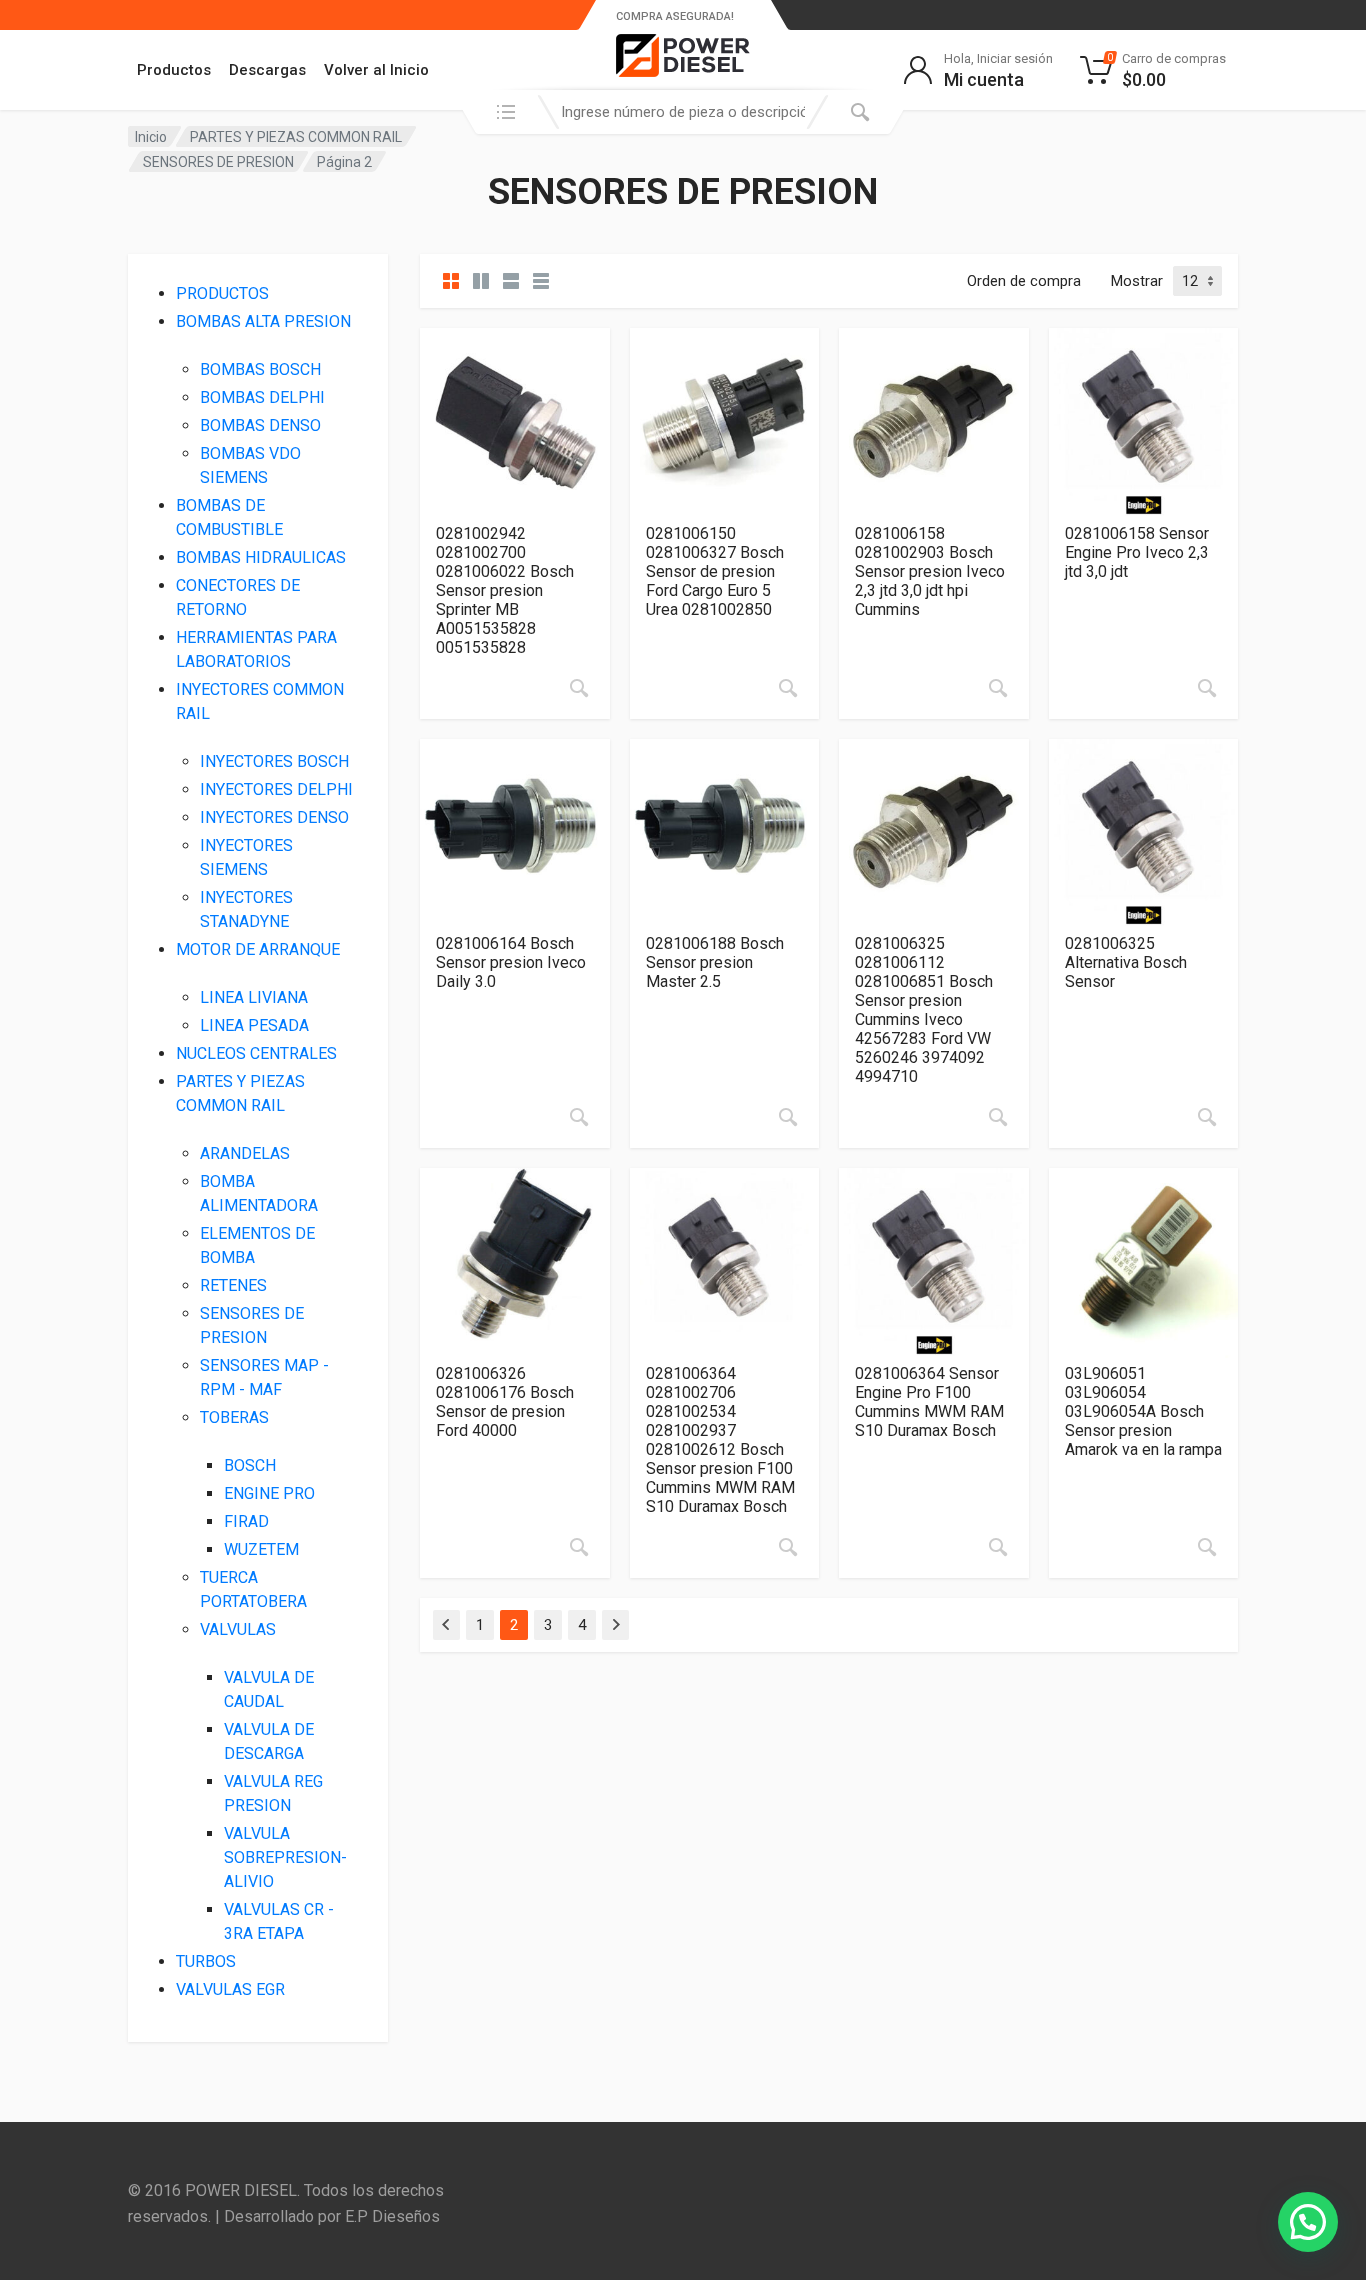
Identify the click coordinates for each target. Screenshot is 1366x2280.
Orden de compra (1024, 281)
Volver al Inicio (376, 70)
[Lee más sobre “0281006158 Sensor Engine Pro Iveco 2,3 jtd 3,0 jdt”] (1207, 688)
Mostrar (1137, 281)
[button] (1308, 2222)
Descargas (267, 70)
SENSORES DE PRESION (218, 162)
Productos (174, 70)
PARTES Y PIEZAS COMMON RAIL (296, 137)
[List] (511, 281)
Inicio (151, 137)
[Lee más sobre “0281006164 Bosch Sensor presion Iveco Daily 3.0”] (579, 1117)
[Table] (541, 281)
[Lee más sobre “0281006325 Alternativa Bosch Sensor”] (1207, 1117)
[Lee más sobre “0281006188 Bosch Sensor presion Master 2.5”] (788, 1117)
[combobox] (683, 112)
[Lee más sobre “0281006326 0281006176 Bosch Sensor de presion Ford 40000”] (579, 1547)
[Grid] (451, 281)
